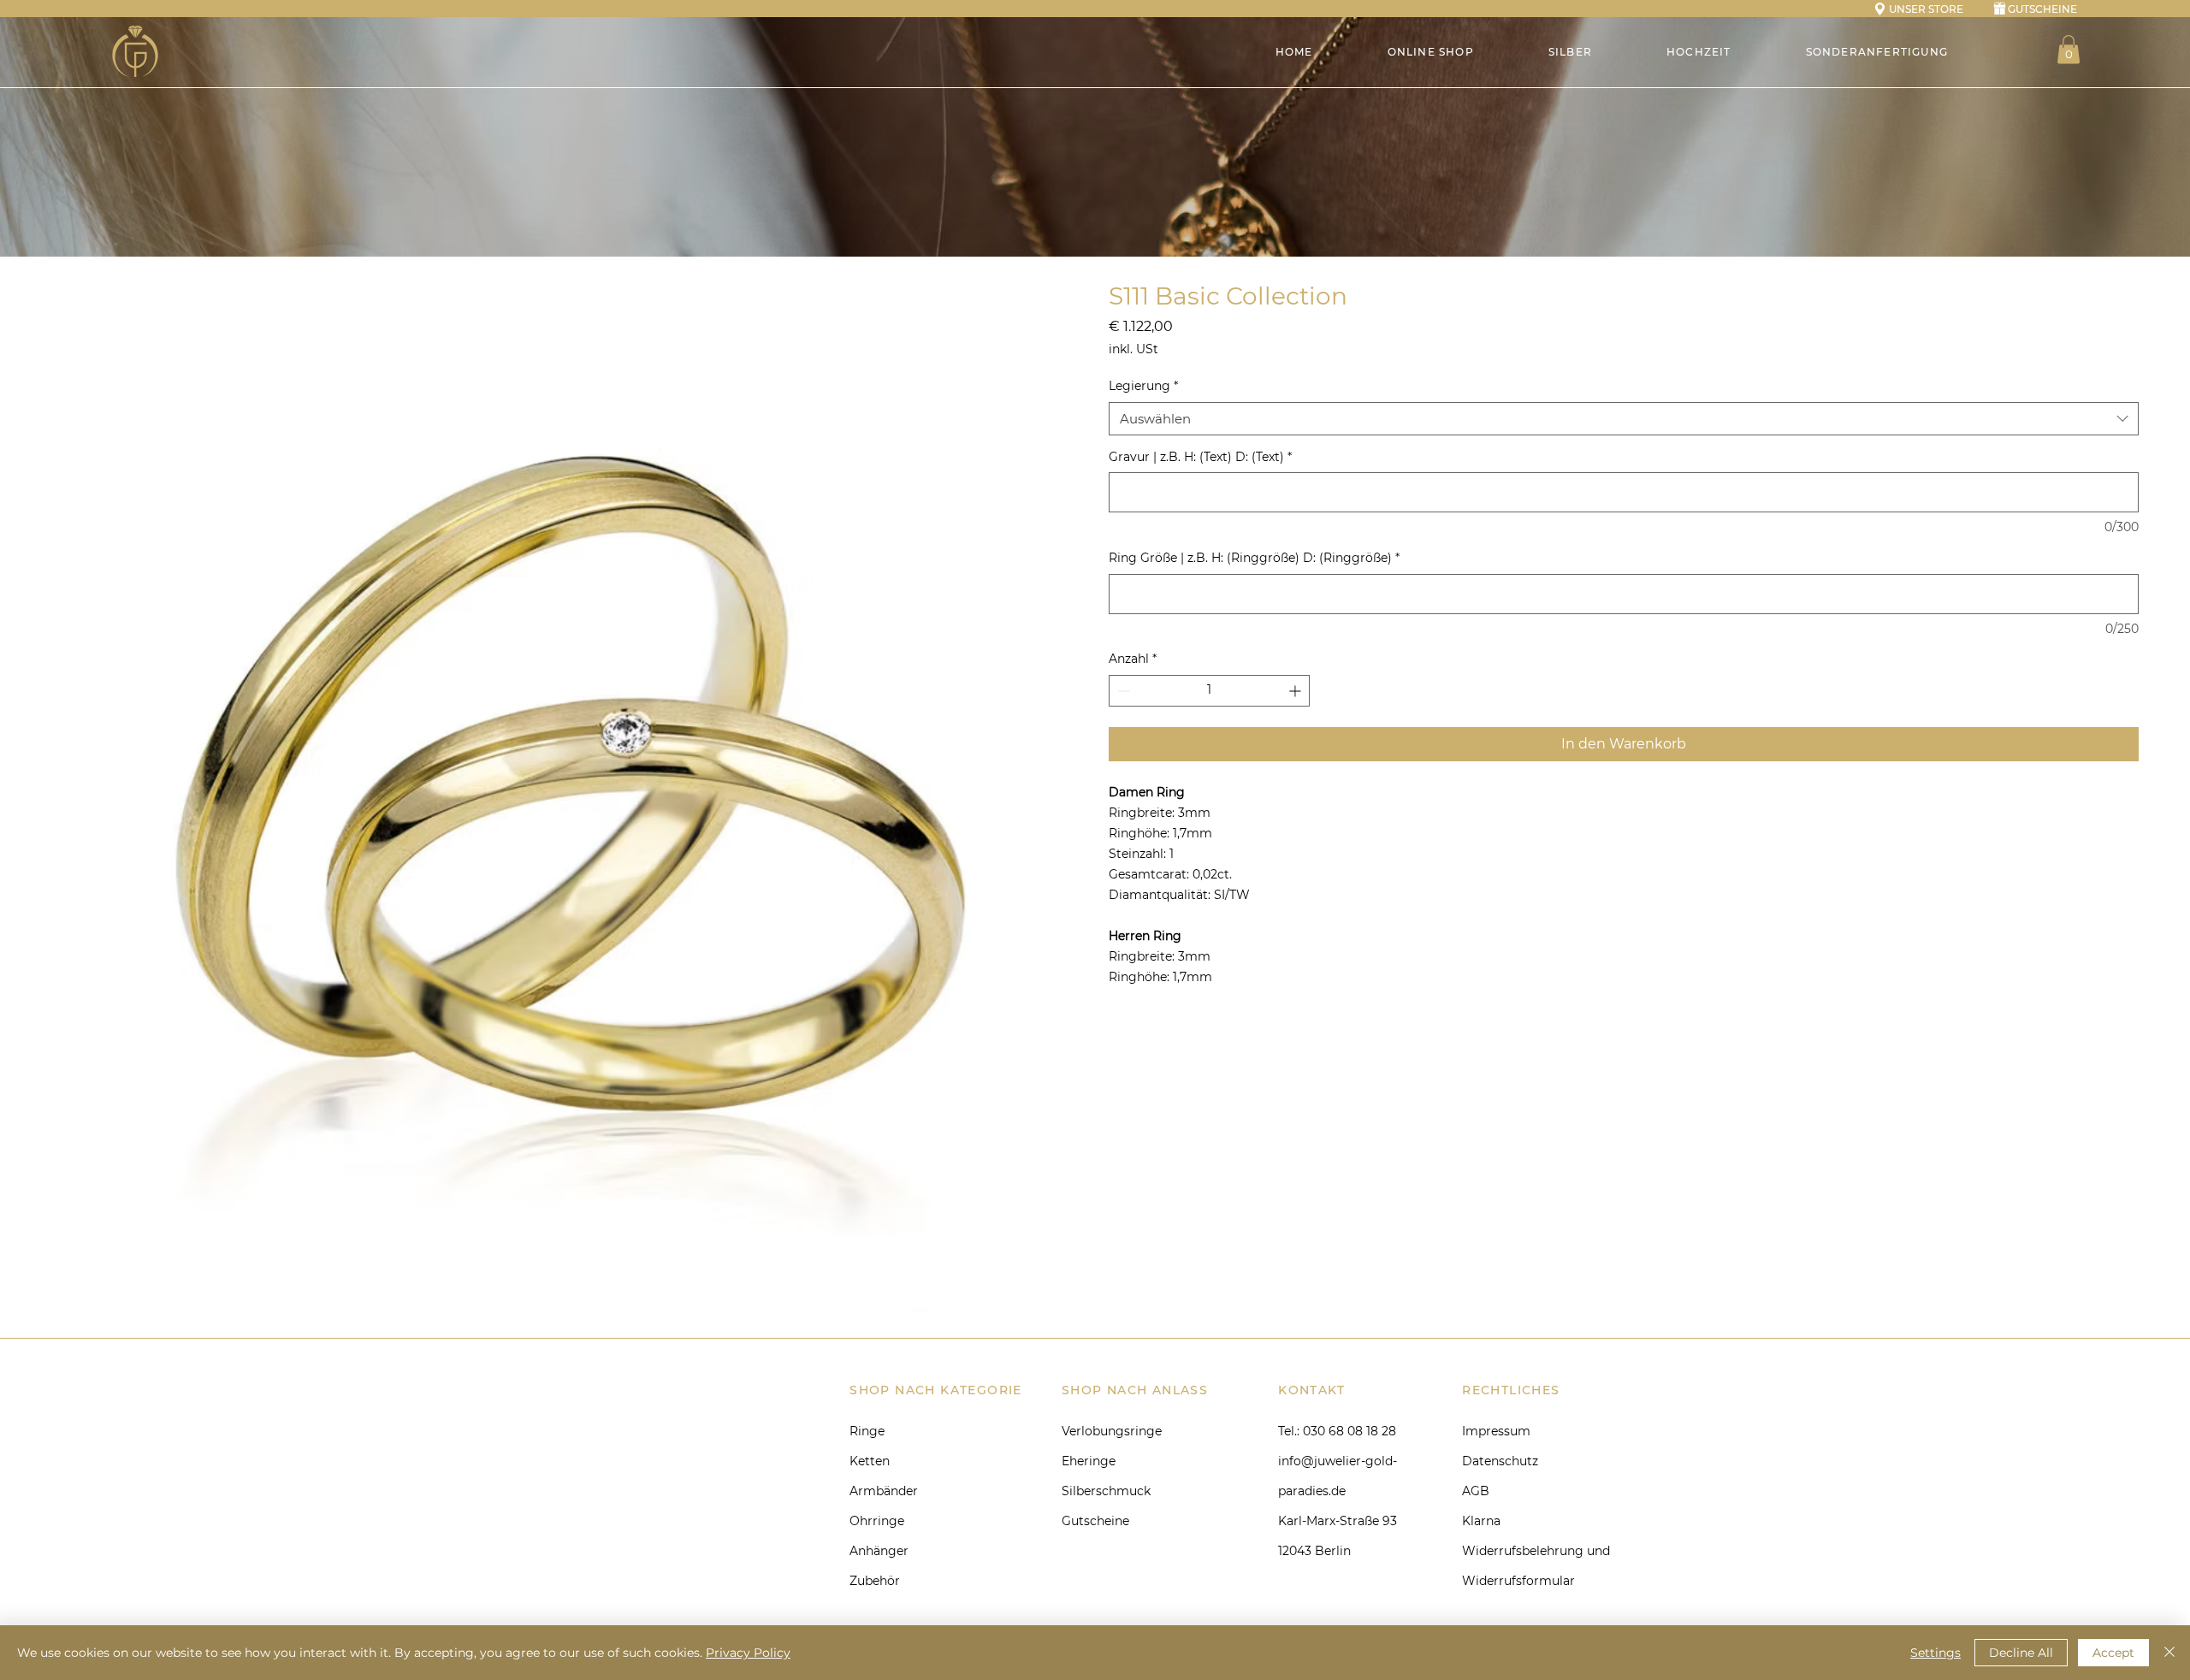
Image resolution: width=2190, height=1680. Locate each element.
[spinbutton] (1209, 691)
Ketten (870, 1461)
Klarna (1481, 1521)
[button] (2069, 49)
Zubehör (875, 1581)
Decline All (2021, 1653)
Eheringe (1089, 1461)
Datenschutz (1500, 1461)
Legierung (1143, 386)
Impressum (1496, 1431)
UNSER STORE (1926, 9)
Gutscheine (1095, 1521)
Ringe (867, 1431)
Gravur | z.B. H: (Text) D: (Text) (1200, 457)
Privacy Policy (748, 1653)
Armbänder (884, 1491)
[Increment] (1296, 691)
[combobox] (1624, 419)
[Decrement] (1122, 691)
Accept (2113, 1653)
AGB (1476, 1491)
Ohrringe (877, 1521)
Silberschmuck (1106, 1491)
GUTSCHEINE (2042, 9)
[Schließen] (2169, 1653)
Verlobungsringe (1112, 1431)
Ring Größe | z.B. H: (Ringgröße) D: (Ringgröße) (1254, 558)
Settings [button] (1935, 1653)
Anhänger (879, 1551)
